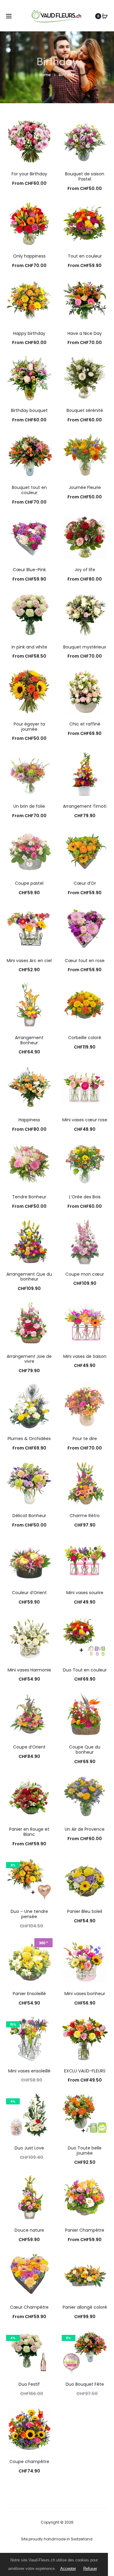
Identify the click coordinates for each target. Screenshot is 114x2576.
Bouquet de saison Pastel (85, 176)
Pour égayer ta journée (29, 727)
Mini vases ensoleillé (29, 2071)
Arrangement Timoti (85, 806)
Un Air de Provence (85, 1829)
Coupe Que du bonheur (85, 1750)
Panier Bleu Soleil (85, 1911)
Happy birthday (29, 333)
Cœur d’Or (85, 883)
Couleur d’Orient (29, 1593)
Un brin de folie (29, 806)
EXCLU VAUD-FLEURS (85, 2071)
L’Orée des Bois (85, 1197)
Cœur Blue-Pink (29, 570)
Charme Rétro (85, 1516)
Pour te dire (85, 1439)
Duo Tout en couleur (85, 1670)
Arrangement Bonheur (29, 1040)
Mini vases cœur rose (85, 1120)
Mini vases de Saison (85, 1356)
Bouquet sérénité (85, 410)
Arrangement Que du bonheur (29, 1277)
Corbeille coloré (85, 1038)
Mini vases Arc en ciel (29, 961)
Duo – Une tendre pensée (29, 1914)
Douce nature (29, 2230)
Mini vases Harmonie (29, 1670)
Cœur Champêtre (29, 2307)
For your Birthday (29, 174)
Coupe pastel (29, 883)
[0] (105, 16)
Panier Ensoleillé (29, 1994)
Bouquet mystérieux (85, 647)
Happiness (29, 1120)
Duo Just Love (29, 2148)
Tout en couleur (85, 256)
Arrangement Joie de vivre (29, 1359)
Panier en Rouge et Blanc (29, 1832)
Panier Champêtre (85, 2230)
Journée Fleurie (85, 487)
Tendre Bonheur (29, 1197)
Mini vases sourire (85, 1593)
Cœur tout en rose (85, 961)
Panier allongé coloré (85, 2307)
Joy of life (85, 570)
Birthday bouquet (29, 410)
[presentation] (10, 537)
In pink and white (29, 647)
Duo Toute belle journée (85, 2151)
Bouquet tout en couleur (29, 490)
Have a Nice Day (85, 333)
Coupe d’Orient (29, 1747)
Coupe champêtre (29, 2462)
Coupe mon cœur (85, 1274)
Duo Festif (29, 2384)
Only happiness (29, 256)
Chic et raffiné (85, 724)
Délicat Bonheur (29, 1516)
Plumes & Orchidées (29, 1439)
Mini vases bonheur (85, 1994)
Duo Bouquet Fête (85, 2384)
